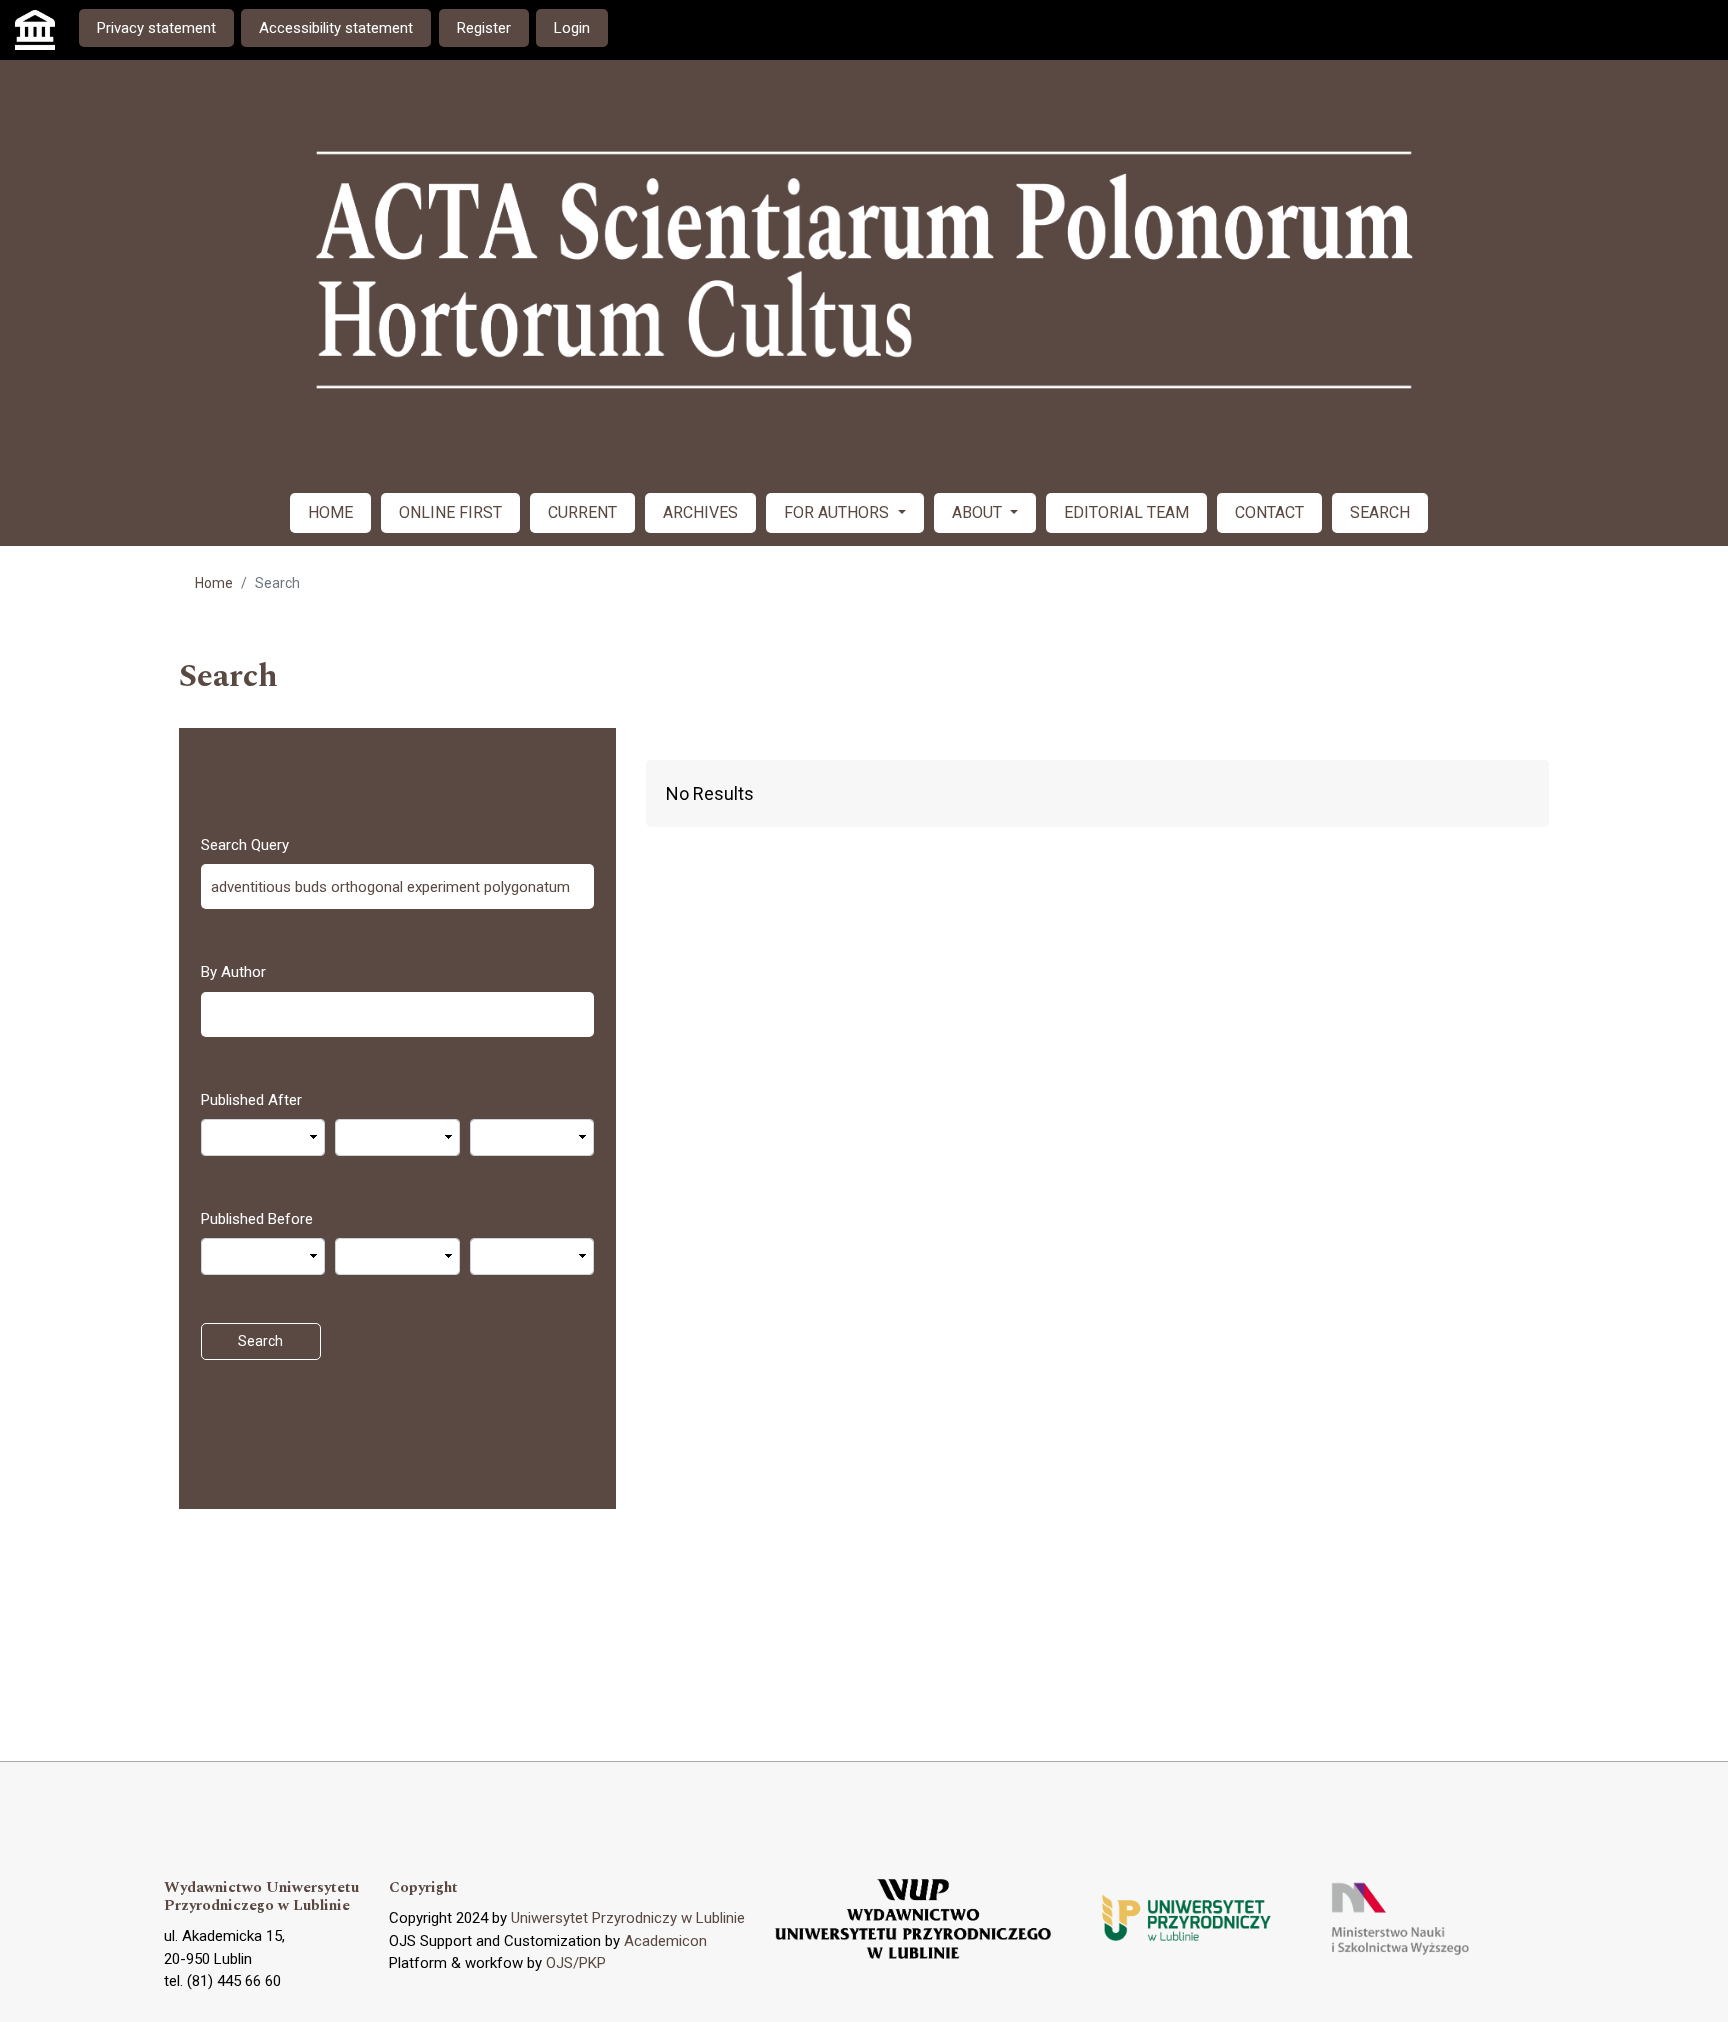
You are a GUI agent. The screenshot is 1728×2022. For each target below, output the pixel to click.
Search (260, 1341)
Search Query (245, 845)
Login (572, 28)
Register (484, 28)
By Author (233, 972)
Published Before (257, 1219)
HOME (330, 512)
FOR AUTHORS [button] (838, 512)
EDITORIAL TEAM (1126, 512)
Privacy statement (156, 28)
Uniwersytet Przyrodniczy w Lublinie (628, 1918)
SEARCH (1380, 512)
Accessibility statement (336, 28)
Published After (251, 1100)
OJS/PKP (576, 1963)
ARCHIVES (700, 512)
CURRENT (582, 512)
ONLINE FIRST (450, 512)
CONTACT (1269, 512)
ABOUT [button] (979, 512)
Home (214, 583)
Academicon (665, 1941)
